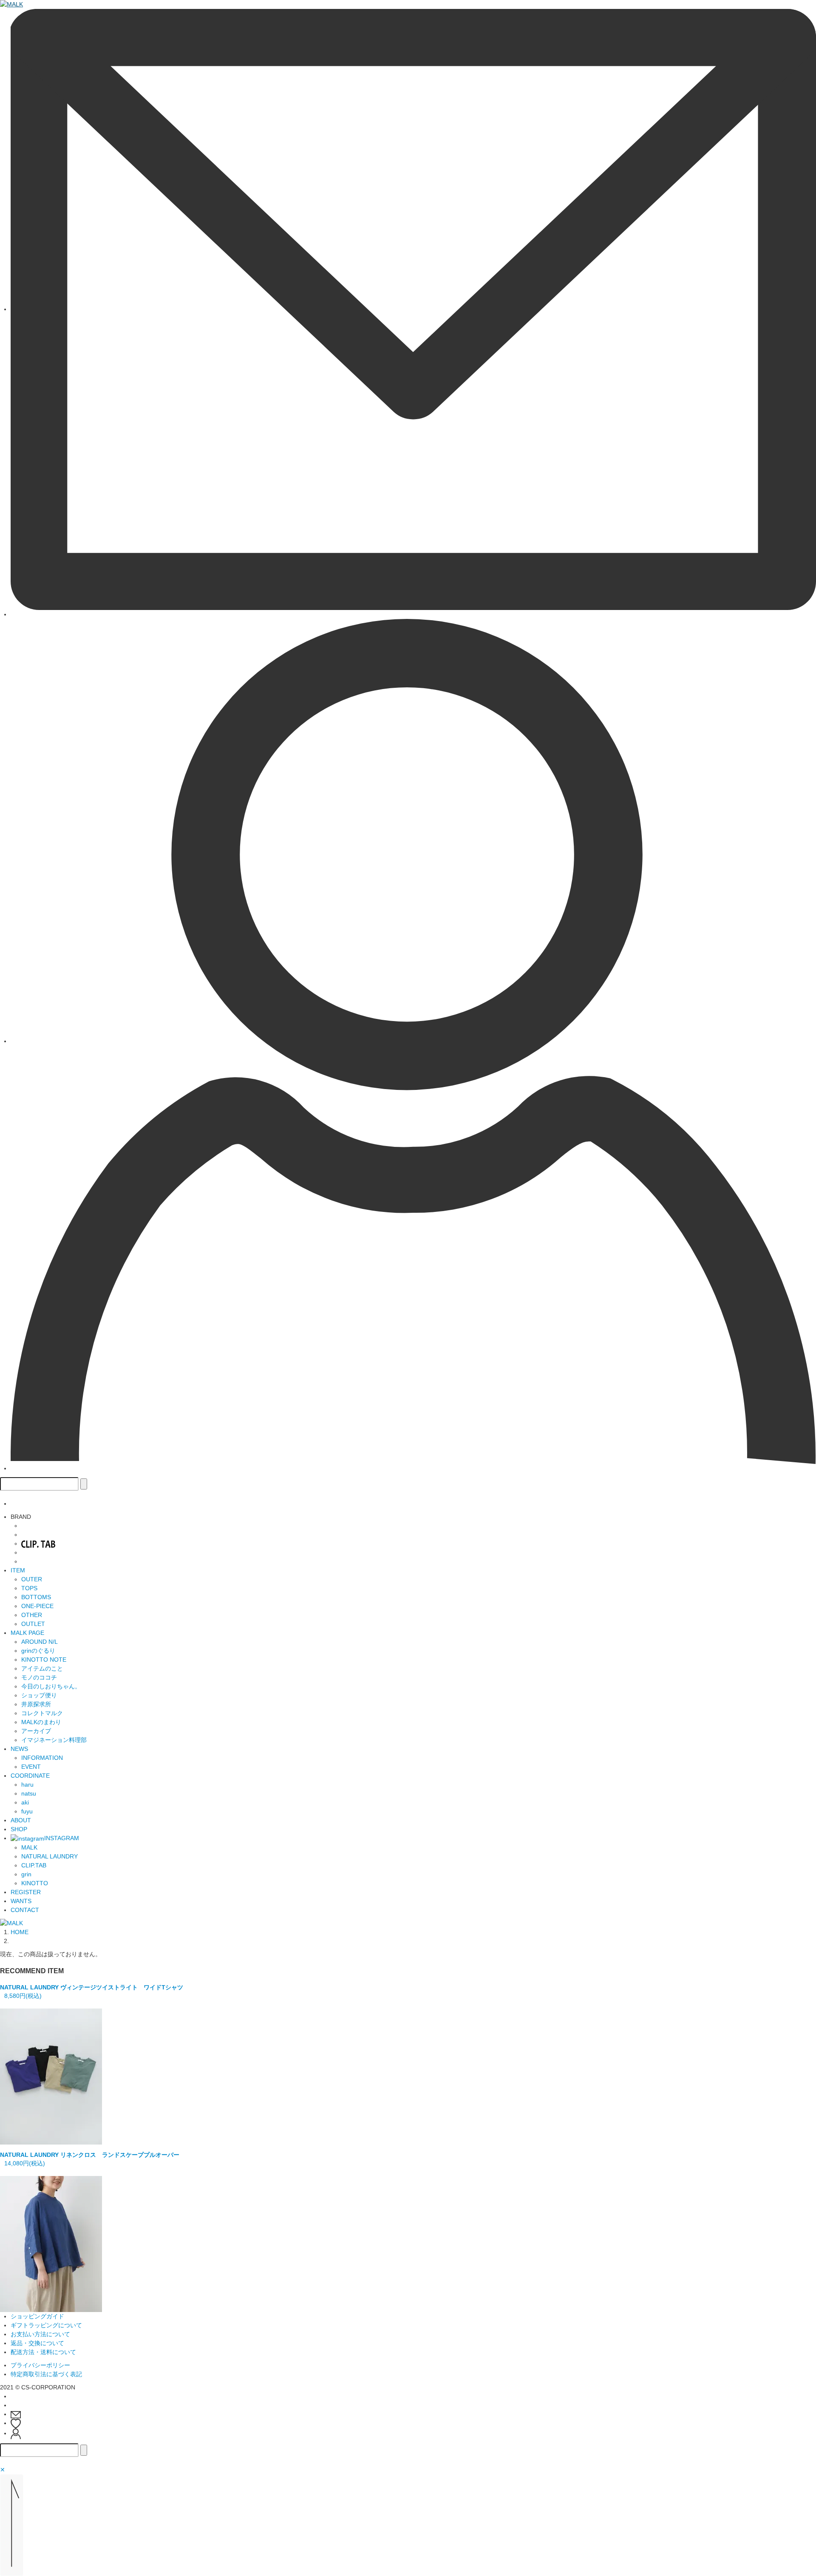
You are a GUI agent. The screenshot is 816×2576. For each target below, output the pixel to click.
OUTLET (33, 1624)
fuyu (27, 1811)
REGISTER (26, 1892)
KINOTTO (35, 1883)
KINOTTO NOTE (44, 1660)
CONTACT (25, 1910)
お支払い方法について (40, 2334)
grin (26, 1874)
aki (25, 1802)
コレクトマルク (42, 1713)
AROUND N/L (40, 1642)
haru (27, 1784)
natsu (29, 1793)
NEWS (19, 1749)
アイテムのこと (42, 1668)
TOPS (29, 1588)
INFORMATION (42, 1758)
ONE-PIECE (37, 1606)
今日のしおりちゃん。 (51, 1686)
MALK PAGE (27, 1633)
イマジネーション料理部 (54, 1740)
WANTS (21, 1901)
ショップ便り (39, 1695)
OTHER (32, 1615)
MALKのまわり (41, 1722)
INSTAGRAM (62, 1838)
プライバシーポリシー (40, 2365)
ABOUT (21, 1820)
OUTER (32, 1579)
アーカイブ (36, 1731)
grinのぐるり (38, 1651)
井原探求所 (36, 1704)
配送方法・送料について (43, 2352)
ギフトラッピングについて (46, 2325)
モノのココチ (39, 1677)
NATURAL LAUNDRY (50, 1856)
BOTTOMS (36, 1597)
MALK (29, 1847)
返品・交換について (37, 2343)
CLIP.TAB (34, 1865)
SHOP (19, 1829)
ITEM (18, 1570)
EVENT (31, 1767)
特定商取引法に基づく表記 (46, 2374)
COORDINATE (30, 1776)
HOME (20, 1932)
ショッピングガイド (37, 2316)
